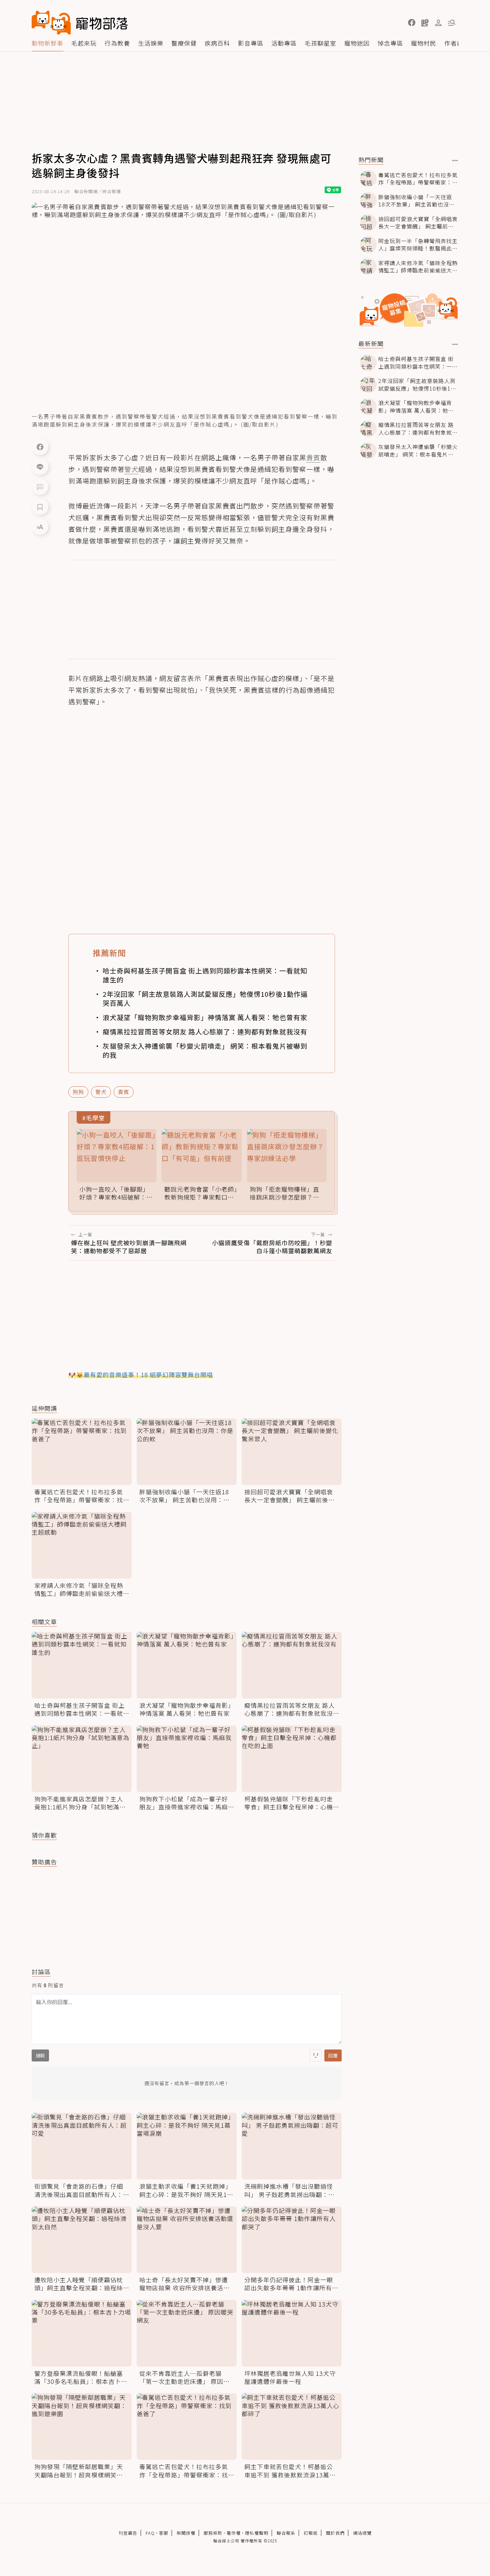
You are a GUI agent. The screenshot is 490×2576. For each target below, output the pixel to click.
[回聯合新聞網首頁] (51, 23)
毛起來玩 (84, 43)
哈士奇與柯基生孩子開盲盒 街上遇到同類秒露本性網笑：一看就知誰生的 (205, 975)
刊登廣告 (128, 2533)
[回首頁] (80, 23)
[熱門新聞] (455, 161)
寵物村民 (424, 43)
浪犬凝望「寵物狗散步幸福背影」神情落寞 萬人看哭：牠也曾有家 (205, 1017)
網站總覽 (362, 2533)
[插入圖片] (316, 2055)
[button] (412, 23)
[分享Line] (40, 467)
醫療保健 (184, 43)
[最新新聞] (455, 344)
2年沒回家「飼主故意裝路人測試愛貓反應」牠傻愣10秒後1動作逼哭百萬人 (205, 998)
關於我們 (335, 2533)
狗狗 (78, 1092)
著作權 (234, 2533)
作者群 (454, 43)
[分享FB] (40, 447)
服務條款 (213, 2533)
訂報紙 (311, 2533)
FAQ (150, 2533)
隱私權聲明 (257, 2533)
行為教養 (117, 43)
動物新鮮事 (47, 43)
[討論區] (40, 487)
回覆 (333, 2055)
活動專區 (284, 43)
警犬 (101, 1092)
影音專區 (251, 43)
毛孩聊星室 (320, 43)
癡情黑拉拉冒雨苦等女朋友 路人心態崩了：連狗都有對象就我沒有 (205, 1032)
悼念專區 (390, 43)
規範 (40, 2055)
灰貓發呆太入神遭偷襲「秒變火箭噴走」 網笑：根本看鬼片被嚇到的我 (205, 1050)
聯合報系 (286, 2533)
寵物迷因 (357, 43)
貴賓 (124, 1092)
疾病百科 (217, 43)
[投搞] (425, 23)
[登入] (438, 23)
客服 (164, 2533)
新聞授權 (186, 2533)
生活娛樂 (151, 43)
